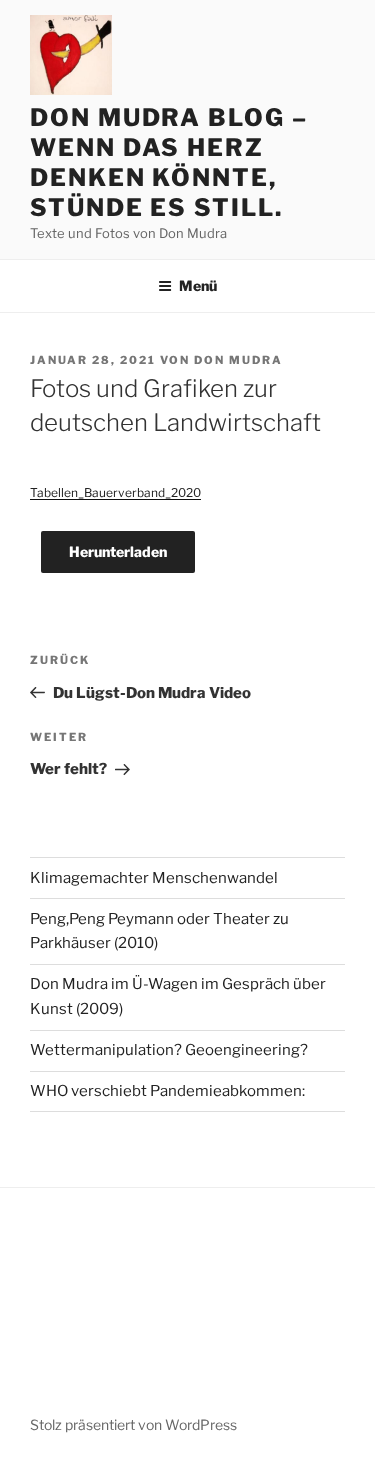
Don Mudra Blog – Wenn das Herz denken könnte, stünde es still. (169, 162)
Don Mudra (238, 360)
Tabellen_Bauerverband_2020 (115, 492)
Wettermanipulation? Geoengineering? (169, 1050)
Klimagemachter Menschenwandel (154, 878)
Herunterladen (118, 551)
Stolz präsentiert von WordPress (133, 1424)
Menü (198, 285)
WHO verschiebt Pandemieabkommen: (167, 1091)
